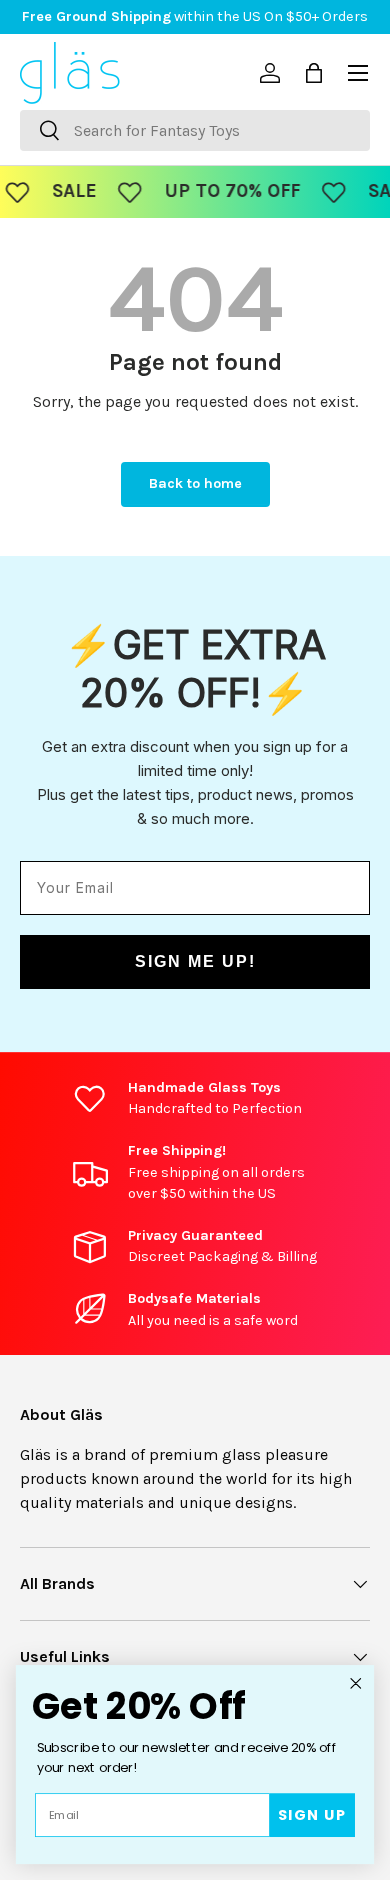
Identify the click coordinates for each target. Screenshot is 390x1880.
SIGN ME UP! (195, 961)
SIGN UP (312, 1815)
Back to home (195, 483)
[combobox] (195, 130)
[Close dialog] (356, 1683)
